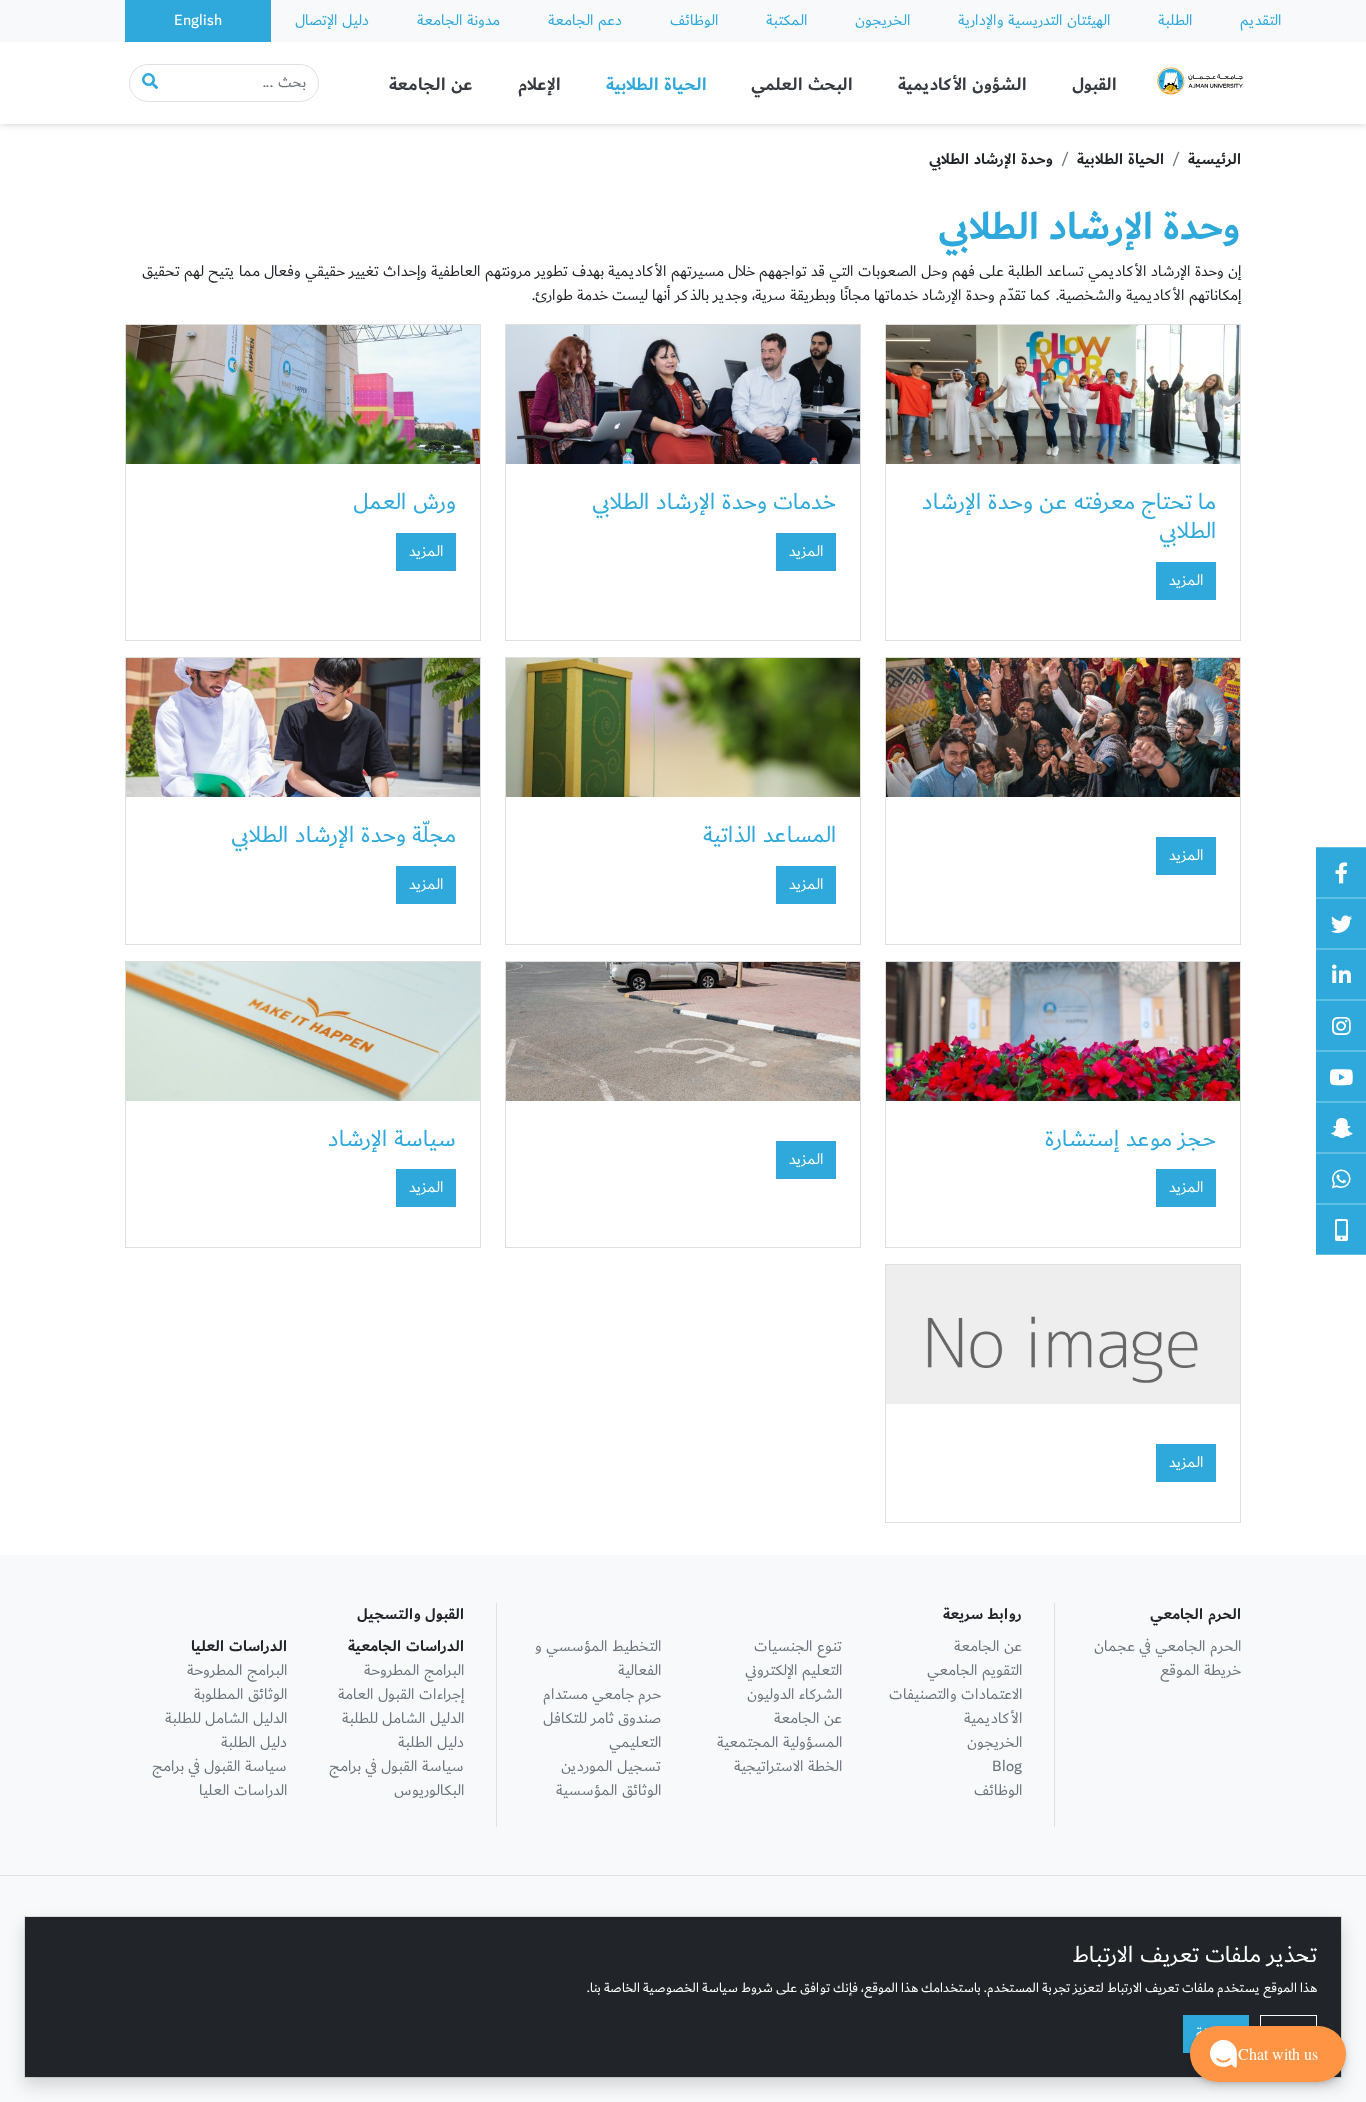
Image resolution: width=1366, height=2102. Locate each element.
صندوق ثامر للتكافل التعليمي (602, 1730)
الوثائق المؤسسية (608, 1790)
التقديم (1260, 20)
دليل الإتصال (332, 20)
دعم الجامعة (585, 20)
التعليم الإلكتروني (793, 1670)
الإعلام (539, 84)
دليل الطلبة (431, 1742)
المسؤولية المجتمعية (779, 1742)
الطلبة (1175, 20)
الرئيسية (1214, 159)
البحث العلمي (802, 84)
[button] (1268, 2054)
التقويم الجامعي (974, 1670)
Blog (1007, 1766)
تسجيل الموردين (611, 1766)
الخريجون (882, 20)
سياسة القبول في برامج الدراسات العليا (219, 1778)
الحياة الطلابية (656, 84)
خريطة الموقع (1200, 1670)
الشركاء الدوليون (794, 1694)
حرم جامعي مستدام (602, 1694)
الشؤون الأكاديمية (962, 84)
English (198, 20)
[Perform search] (150, 83)
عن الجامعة (431, 84)
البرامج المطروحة (414, 1670)
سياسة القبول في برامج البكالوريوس (396, 1778)
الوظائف (694, 20)
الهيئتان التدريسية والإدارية (1034, 20)
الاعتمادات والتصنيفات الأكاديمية (955, 1706)
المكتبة (786, 20)
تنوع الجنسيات (798, 1646)
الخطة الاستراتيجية (788, 1766)
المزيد (1186, 580)
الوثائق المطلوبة (240, 1694)
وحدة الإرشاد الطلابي (991, 159)
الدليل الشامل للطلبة (403, 1718)
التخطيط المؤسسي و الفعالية (598, 1658)
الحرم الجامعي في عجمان (1167, 1646)
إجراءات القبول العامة (401, 1694)
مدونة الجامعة (458, 20)
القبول (1094, 84)
